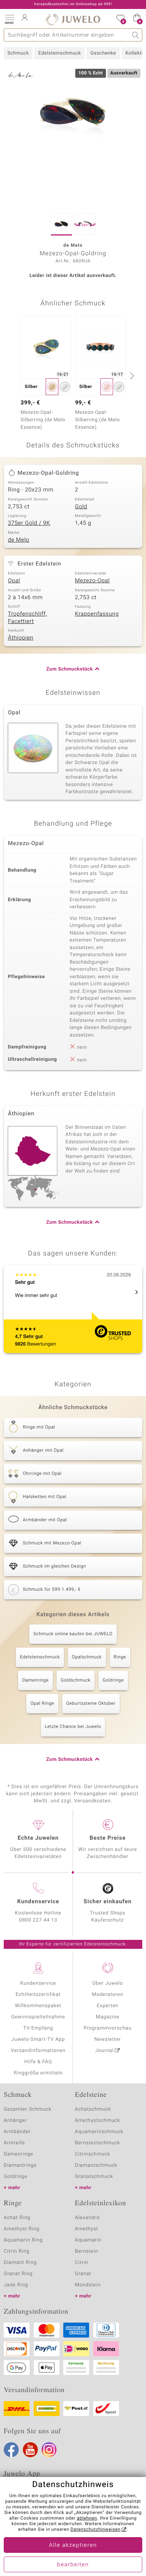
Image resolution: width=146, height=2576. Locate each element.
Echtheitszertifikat (38, 1995)
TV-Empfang (38, 2028)
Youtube (30, 2450)
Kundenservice (38, 1983)
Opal (14, 581)
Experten (108, 2006)
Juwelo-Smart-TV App (38, 2039)
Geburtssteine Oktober (91, 1704)
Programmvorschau (107, 2028)
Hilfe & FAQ (38, 2062)
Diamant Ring (20, 2263)
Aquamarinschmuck (99, 2132)
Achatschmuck (93, 2109)
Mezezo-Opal (92, 581)
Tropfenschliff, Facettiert (27, 618)
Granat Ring (18, 2274)
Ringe (120, 1657)
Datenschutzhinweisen (95, 2530)
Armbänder (17, 2132)
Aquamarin (88, 2240)
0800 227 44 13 (38, 1920)
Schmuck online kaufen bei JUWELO (73, 1634)
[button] (9, 19)
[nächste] (131, 376)
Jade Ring (16, 2285)
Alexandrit (87, 2218)
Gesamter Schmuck (28, 2109)
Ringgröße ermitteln (38, 2073)
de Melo (19, 540)
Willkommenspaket (38, 2006)
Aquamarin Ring (23, 2240)
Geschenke (103, 53)
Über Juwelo (108, 1983)
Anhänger (15, 2121)
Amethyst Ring (22, 2229)
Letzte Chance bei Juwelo (73, 1727)
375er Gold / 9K (29, 523)
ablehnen (87, 2518)
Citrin (82, 2263)
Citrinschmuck (92, 2154)
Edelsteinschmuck (60, 53)
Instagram (49, 2450)
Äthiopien (21, 638)
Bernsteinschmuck (98, 2143)
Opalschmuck (87, 1657)
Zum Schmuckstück (70, 669)
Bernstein (86, 2251)
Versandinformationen (38, 2051)
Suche (136, 35)
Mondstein (88, 2285)
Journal (104, 2051)
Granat (83, 2274)
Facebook (11, 2450)
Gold (81, 507)
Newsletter (108, 2039)
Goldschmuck (76, 1680)
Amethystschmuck (98, 2121)
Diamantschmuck (96, 2165)
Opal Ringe (42, 1704)
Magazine (108, 2017)
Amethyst (86, 2229)
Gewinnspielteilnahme (38, 2017)
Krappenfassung (97, 614)
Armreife (14, 2143)
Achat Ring (17, 2218)
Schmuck (18, 53)
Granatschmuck (94, 2177)
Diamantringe (20, 2165)
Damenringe (35, 1680)
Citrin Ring (17, 2251)
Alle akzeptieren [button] (73, 2545)
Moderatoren (108, 1995)
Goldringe (113, 1680)
